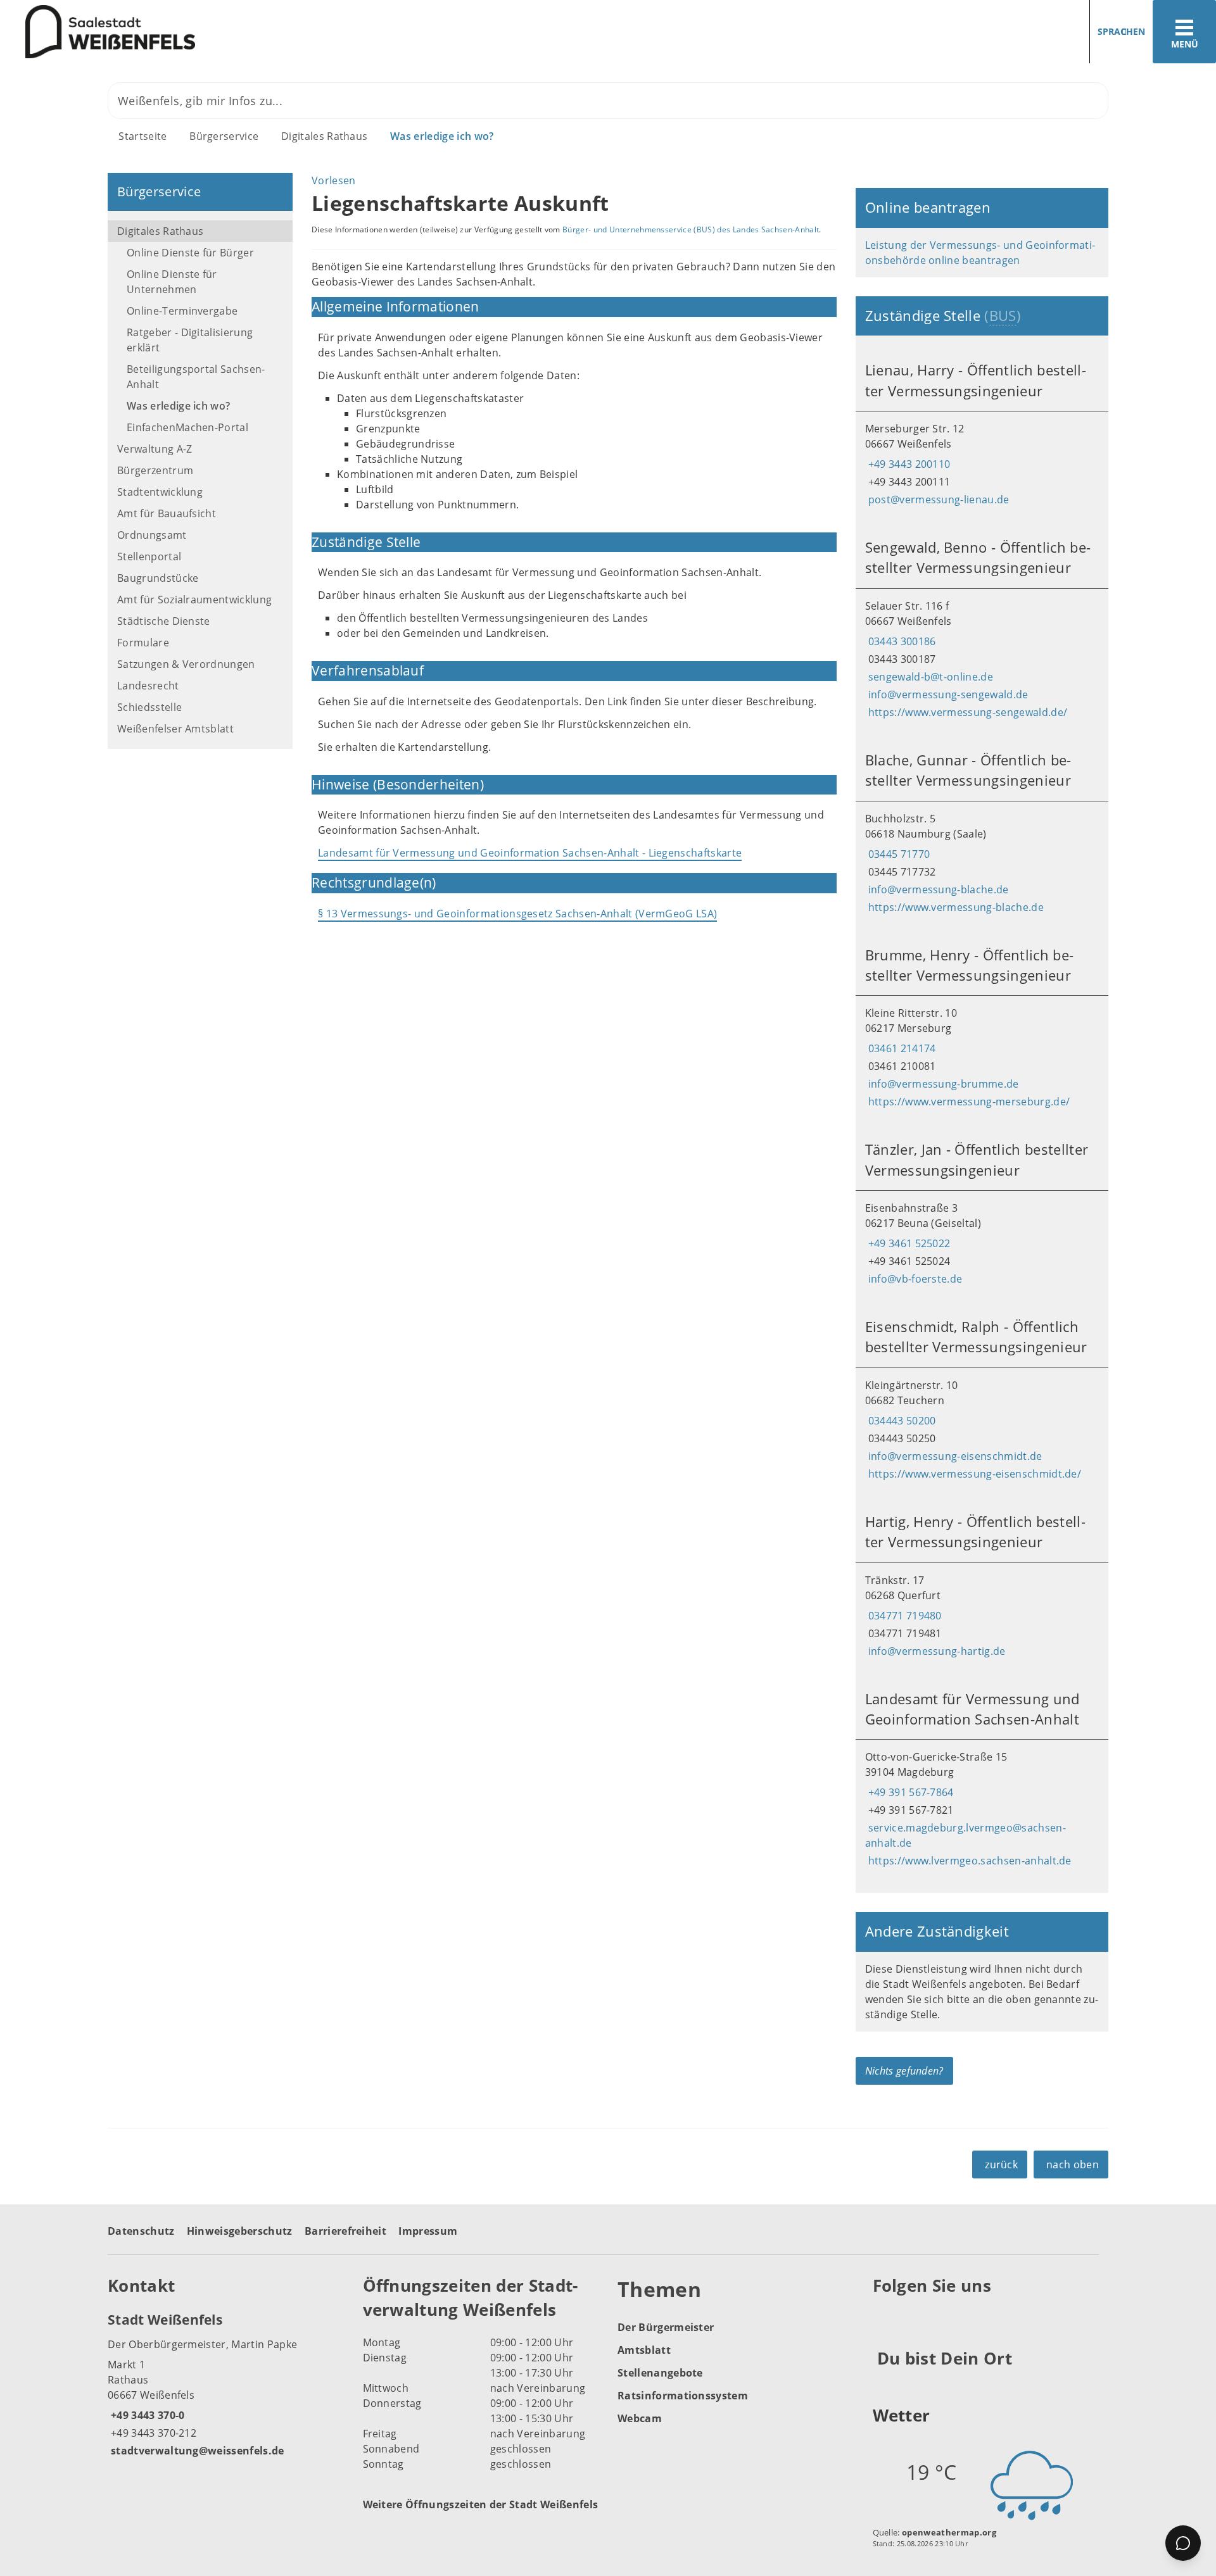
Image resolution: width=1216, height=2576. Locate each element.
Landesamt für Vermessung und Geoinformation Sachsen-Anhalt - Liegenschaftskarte (530, 853)
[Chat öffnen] (1183, 2543)
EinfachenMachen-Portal (187, 427)
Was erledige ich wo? (442, 136)
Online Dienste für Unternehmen (172, 282)
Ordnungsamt (152, 535)
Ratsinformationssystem (683, 2396)
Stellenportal (149, 556)
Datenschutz (141, 2231)
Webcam (640, 2418)
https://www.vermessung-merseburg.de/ (968, 1102)
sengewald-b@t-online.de (929, 677)
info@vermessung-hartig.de (935, 1651)
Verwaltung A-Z (155, 449)
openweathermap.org (949, 2532)
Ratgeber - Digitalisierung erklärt (190, 340)
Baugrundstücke (158, 578)
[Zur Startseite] (299, 32)
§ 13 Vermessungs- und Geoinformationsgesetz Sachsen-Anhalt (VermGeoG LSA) (517, 914)
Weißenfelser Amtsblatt (175, 729)
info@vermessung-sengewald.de (947, 694)
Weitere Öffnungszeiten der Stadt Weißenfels (481, 2504)
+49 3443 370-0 (146, 2415)
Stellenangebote (660, 2373)
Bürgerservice (224, 136)
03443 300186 (901, 641)
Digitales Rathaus (324, 136)
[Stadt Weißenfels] (226, 2384)
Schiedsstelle (149, 707)
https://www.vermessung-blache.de (954, 907)
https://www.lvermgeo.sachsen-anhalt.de (968, 1861)
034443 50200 (901, 1421)
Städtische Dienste (164, 621)
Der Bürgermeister (666, 2327)
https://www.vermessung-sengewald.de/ (966, 712)
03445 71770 (898, 854)
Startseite (142, 136)
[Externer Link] (884, 2316)
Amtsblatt (644, 2350)
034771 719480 (903, 1616)
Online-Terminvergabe (182, 311)
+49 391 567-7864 (909, 1792)
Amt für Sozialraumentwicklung (194, 600)
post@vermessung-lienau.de (937, 499)
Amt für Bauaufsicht (167, 513)
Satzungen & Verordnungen (186, 664)
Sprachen (1121, 31)
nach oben (1073, 2164)
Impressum (428, 2231)
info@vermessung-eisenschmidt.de (954, 1456)
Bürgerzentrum (155, 470)
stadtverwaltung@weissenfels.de (196, 2451)
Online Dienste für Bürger (190, 253)
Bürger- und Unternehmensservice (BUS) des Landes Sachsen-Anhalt (691, 229)
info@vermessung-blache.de (937, 889)
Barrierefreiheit (345, 2231)
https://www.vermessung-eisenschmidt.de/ (973, 1474)
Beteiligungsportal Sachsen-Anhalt (196, 377)
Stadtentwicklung (160, 492)
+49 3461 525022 (908, 1243)
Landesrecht (148, 686)
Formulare (143, 643)
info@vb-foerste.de (914, 1279)
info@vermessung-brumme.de (942, 1084)
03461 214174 (901, 1048)
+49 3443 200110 (908, 464)
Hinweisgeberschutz (240, 2231)
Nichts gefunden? (904, 2071)
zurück (1001, 2164)
